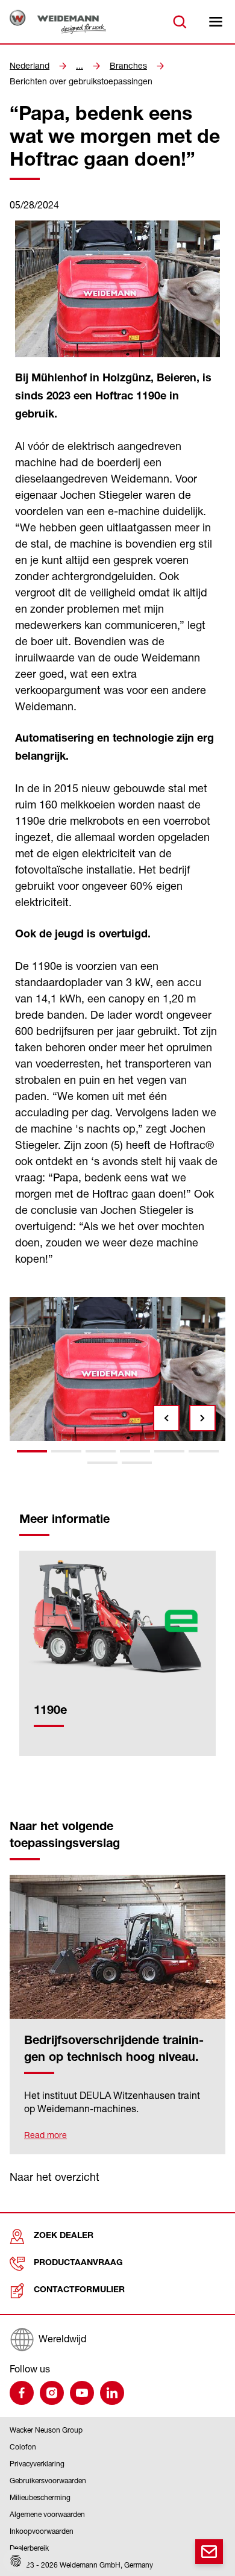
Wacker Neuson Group (46, 2430)
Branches (128, 66)
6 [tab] (204, 1451)
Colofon (23, 2447)
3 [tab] (101, 1451)
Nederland (30, 66)
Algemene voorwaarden (47, 2514)
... (80, 66)
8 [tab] (137, 1463)
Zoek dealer (64, 2236)
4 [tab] (135, 1451)
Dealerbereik (29, 2548)
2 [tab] (66, 1451)
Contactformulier (79, 2290)
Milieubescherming (40, 2497)
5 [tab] (169, 1451)
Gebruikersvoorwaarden (48, 2481)
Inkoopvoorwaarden (42, 2531)
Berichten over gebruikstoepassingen (81, 81)
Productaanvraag (78, 2263)
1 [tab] (32, 1451)
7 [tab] (102, 1463)
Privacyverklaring (37, 2464)
